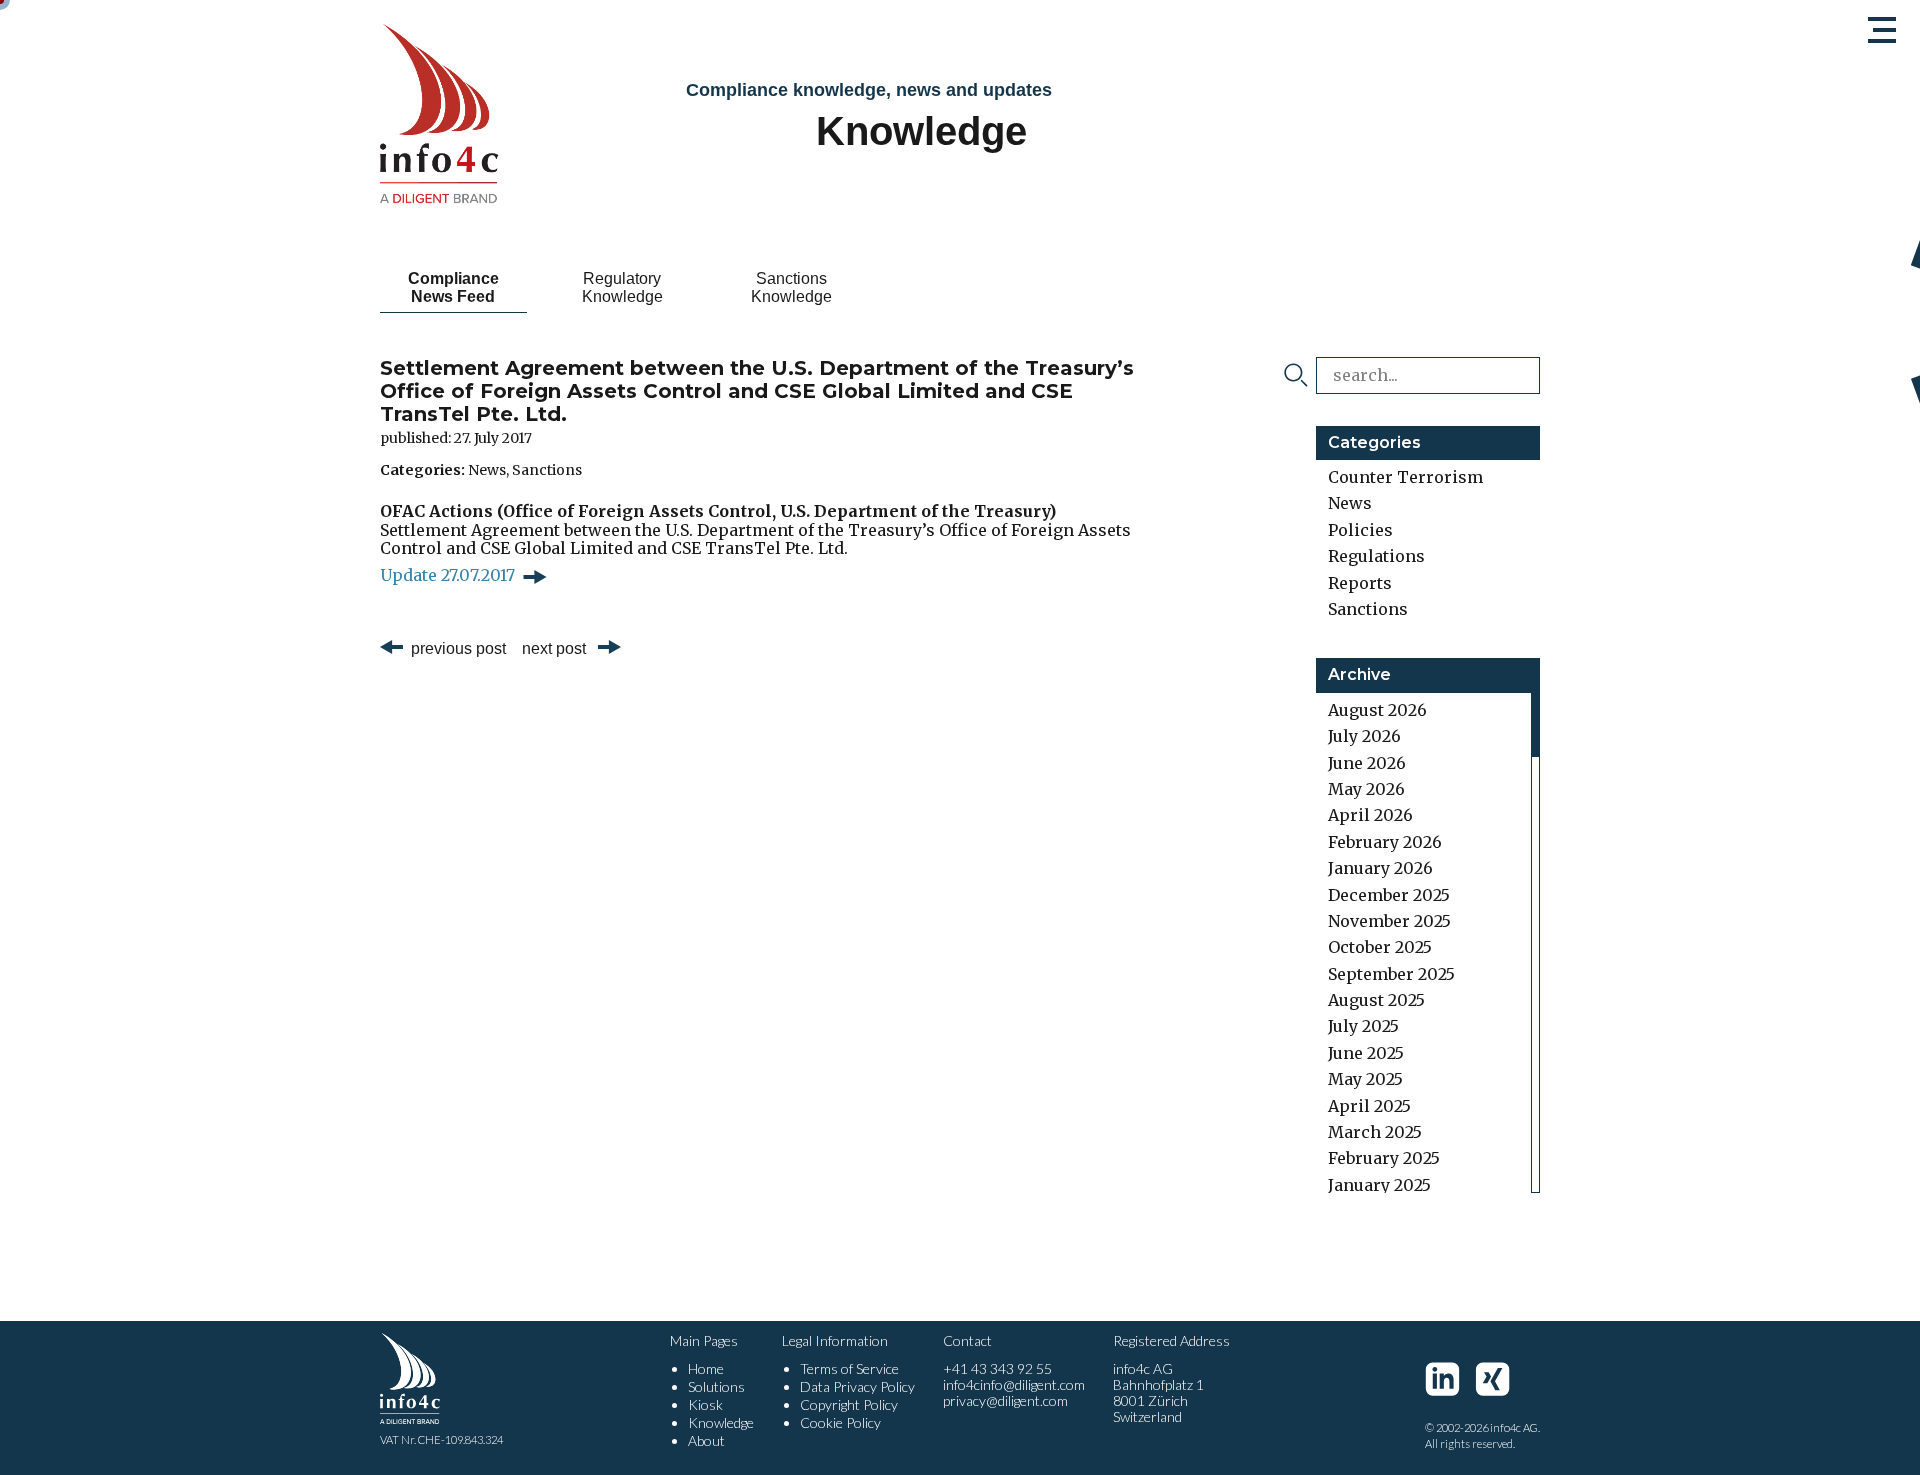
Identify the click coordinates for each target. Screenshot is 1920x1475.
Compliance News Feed (453, 287)
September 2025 (1391, 974)
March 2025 (1375, 1132)
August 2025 (1376, 1000)
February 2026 (1385, 842)
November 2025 (1389, 921)
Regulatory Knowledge (622, 287)
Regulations (1376, 556)
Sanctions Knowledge (791, 287)
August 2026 (1377, 710)
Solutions (716, 1386)
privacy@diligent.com (1005, 1400)
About (706, 1440)
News (487, 470)
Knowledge (721, 1422)
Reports (1360, 583)
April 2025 (1369, 1106)
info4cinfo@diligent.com (1014, 1384)
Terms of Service (849, 1368)
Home (706, 1368)
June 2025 (1366, 1053)
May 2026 (1366, 789)
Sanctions (547, 470)
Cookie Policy (840, 1422)
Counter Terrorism (1405, 477)
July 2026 (1364, 736)
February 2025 (1384, 1158)
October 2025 (1380, 947)
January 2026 (1380, 868)
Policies (1360, 530)
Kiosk (705, 1404)
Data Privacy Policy (857, 1386)
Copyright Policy (849, 1404)
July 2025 (1363, 1026)
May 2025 (1365, 1079)
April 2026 (1370, 815)
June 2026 (1367, 763)
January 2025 (1379, 1185)
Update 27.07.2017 (447, 575)
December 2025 (1389, 895)
